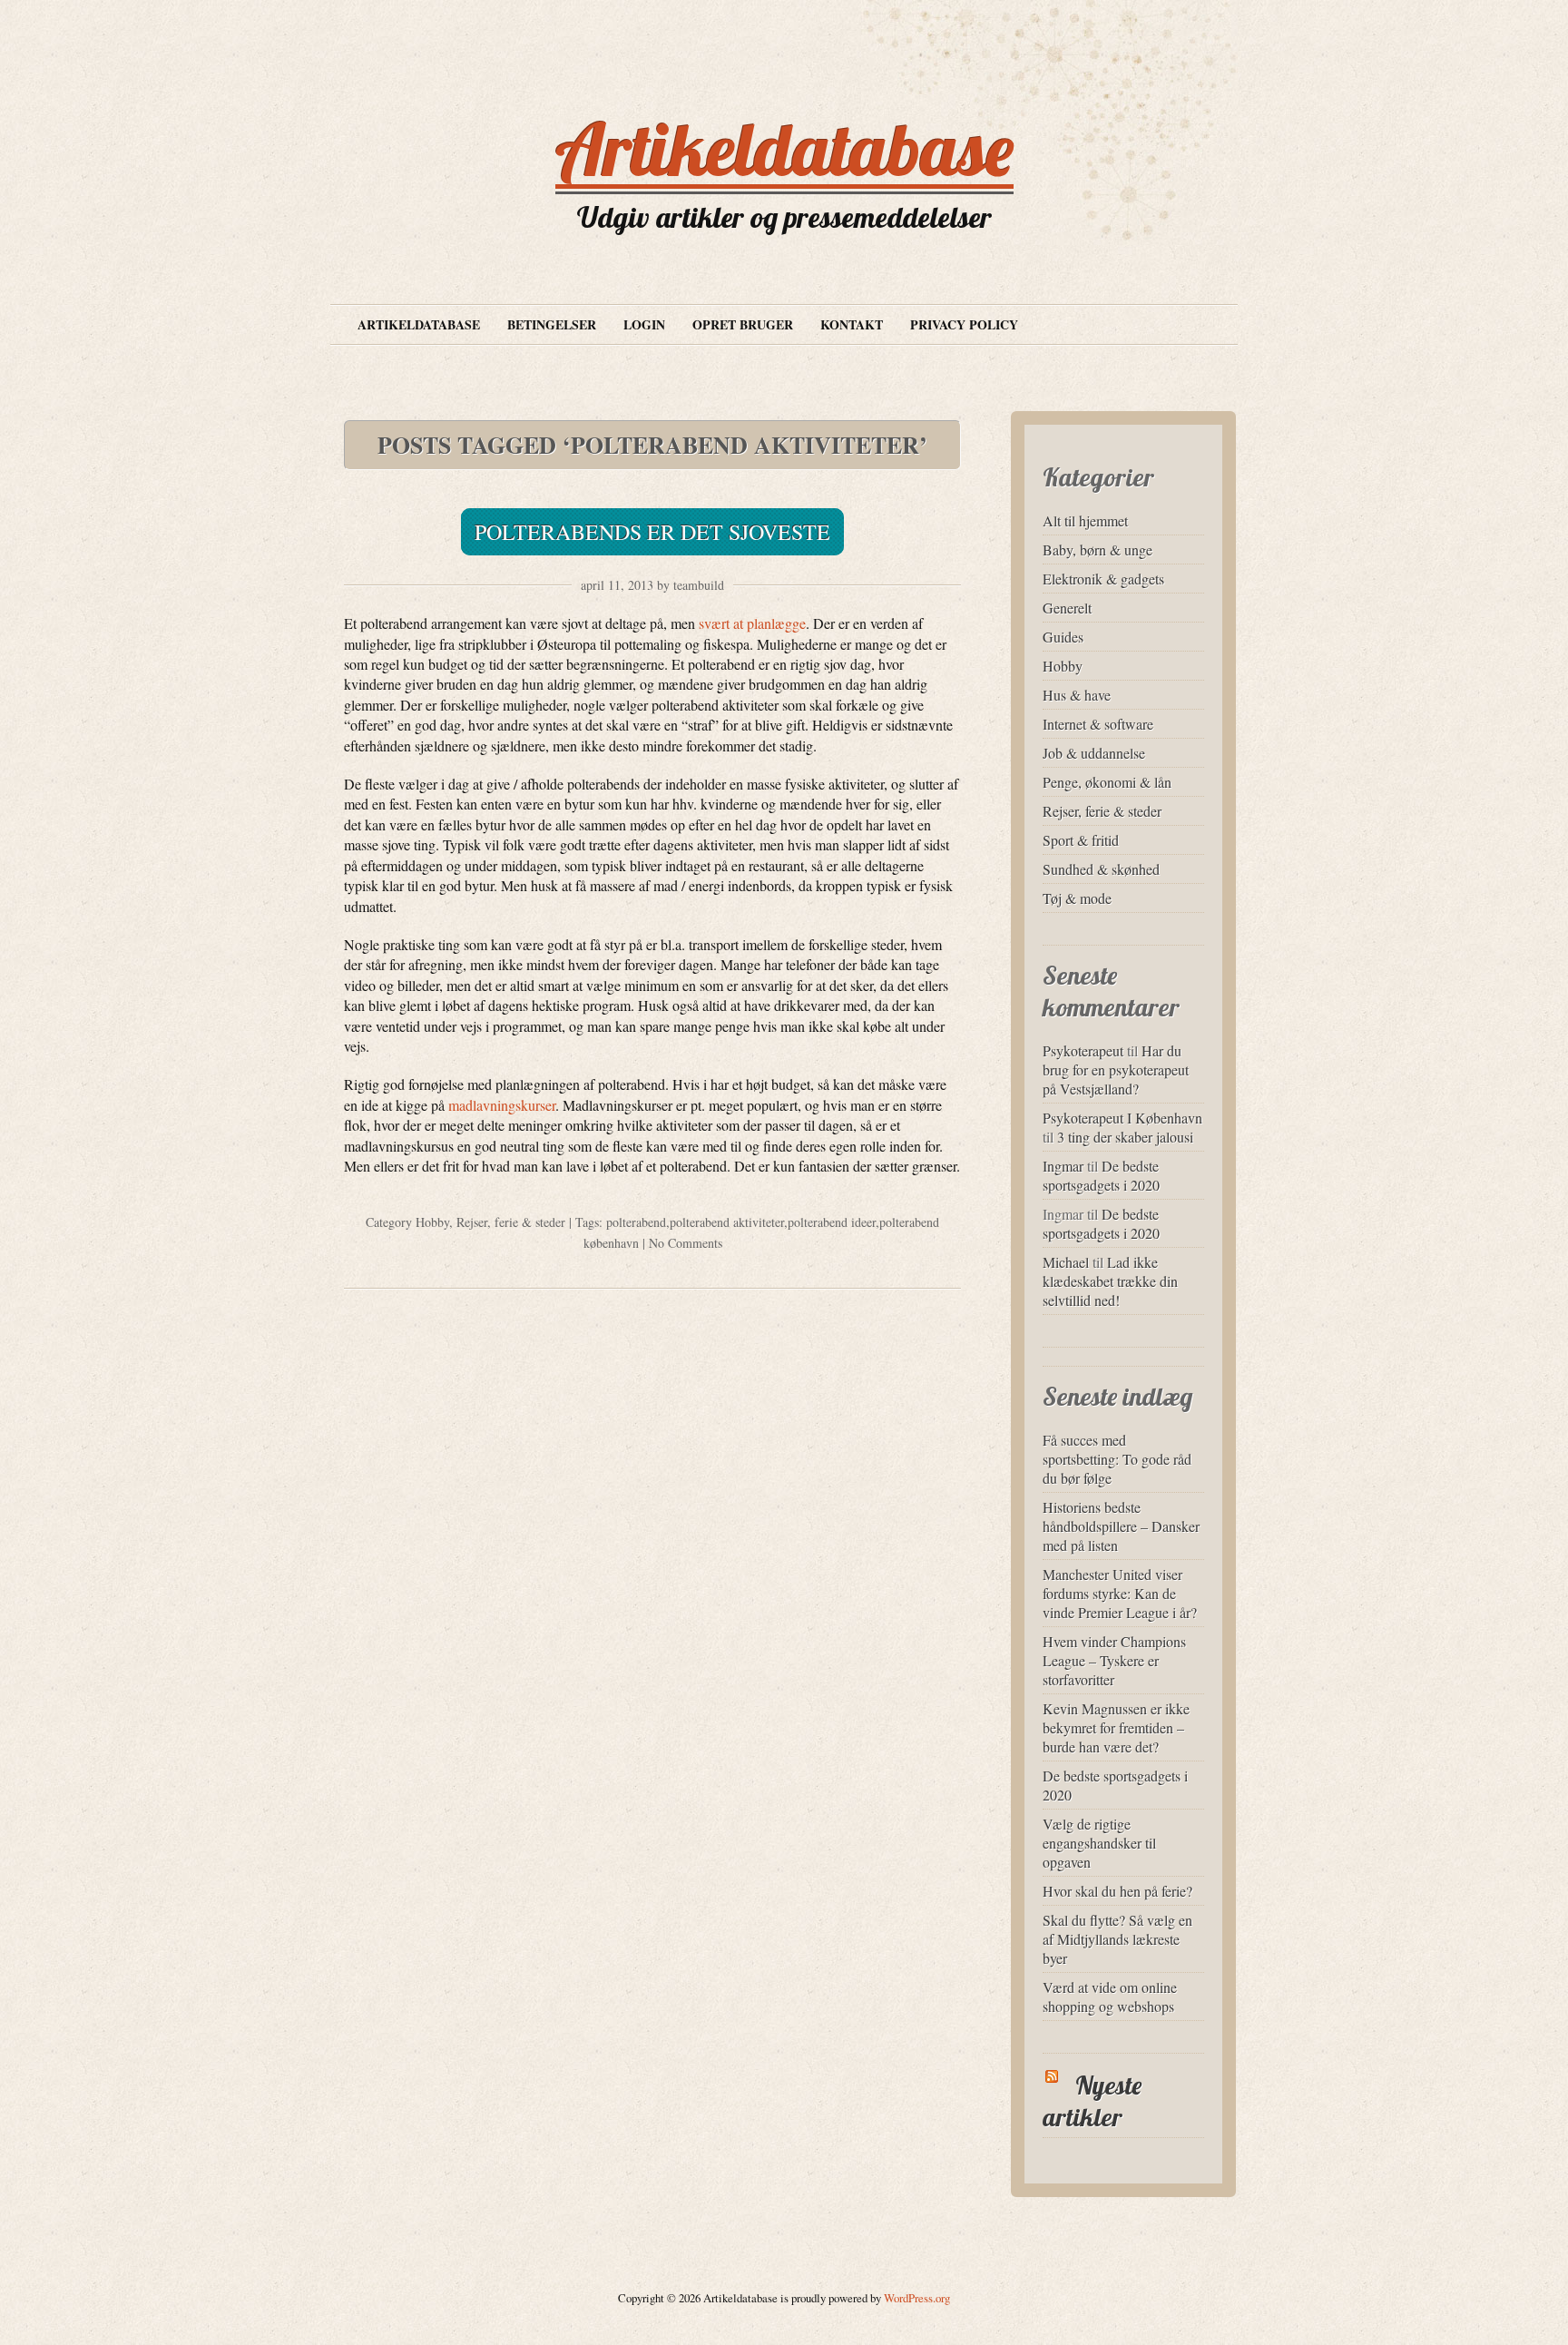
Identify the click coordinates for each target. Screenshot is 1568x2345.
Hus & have (1077, 695)
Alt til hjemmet (1085, 520)
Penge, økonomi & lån (1107, 782)
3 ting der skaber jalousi (1125, 1137)
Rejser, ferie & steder (511, 1222)
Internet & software (1098, 724)
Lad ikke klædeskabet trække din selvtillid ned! (1110, 1281)
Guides (1063, 637)
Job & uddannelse (1094, 753)
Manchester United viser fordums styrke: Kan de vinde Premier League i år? (1120, 1593)
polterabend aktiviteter (727, 1222)
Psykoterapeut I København (1122, 1118)
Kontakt (852, 324)
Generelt (1067, 608)
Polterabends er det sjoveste (652, 532)
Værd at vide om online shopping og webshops (1110, 1997)
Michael (1066, 1262)
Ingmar (1063, 1166)
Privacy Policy (964, 324)
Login (644, 324)
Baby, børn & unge (1098, 549)
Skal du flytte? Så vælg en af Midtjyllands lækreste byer (1117, 1939)
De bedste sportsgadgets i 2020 (1101, 1175)
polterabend (636, 1222)
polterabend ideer (832, 1222)
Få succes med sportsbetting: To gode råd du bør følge (1117, 1459)
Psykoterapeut (1083, 1050)
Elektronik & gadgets (1103, 579)
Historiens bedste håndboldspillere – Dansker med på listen (1121, 1526)
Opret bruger (743, 324)
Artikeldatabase (784, 149)
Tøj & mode (1077, 898)
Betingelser (552, 324)
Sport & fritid (1081, 840)
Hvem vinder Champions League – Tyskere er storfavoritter (1114, 1660)
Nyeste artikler (1092, 2101)
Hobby (432, 1222)
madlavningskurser (502, 1105)
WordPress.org (917, 2298)
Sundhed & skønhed (1101, 869)
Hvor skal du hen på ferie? (1117, 1891)
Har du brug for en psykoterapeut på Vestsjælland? (1116, 1069)
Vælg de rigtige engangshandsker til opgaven (1099, 1843)
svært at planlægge (752, 623)
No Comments (686, 1243)
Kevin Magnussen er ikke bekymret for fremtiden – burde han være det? (1116, 1727)
